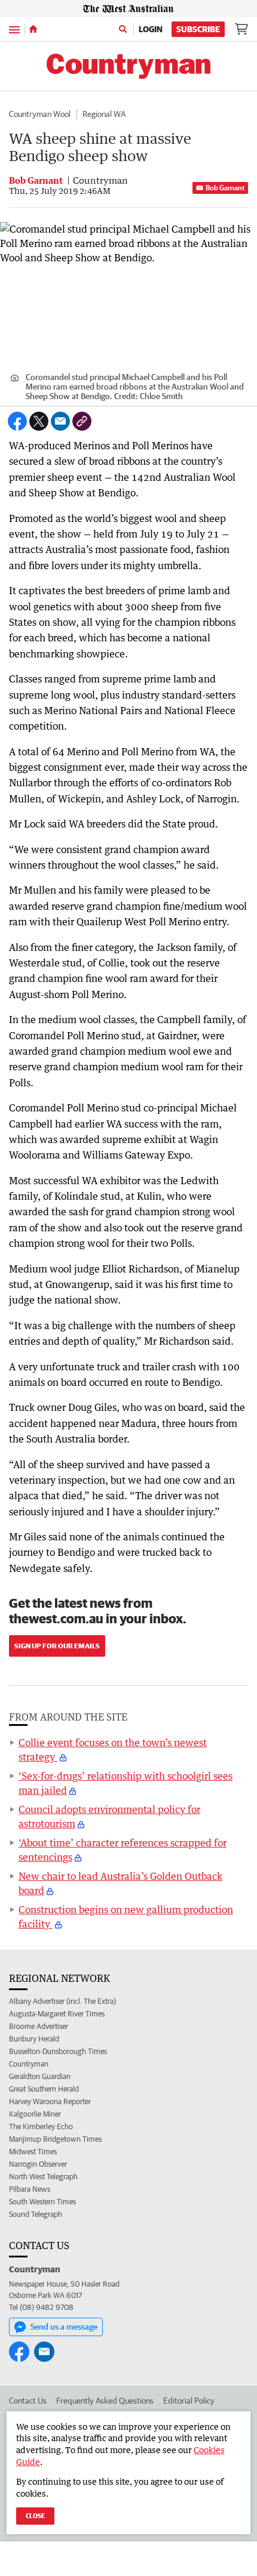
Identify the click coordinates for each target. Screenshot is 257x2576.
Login (151, 29)
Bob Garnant (225, 188)
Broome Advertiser (39, 2026)
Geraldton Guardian (40, 2076)
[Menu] (14, 29)
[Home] (33, 29)
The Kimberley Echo (41, 2126)
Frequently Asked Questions (105, 2401)
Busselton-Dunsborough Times (58, 2051)
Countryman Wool (40, 114)
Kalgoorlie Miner (35, 2114)
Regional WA (104, 114)
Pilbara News (30, 2189)
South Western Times (42, 2202)
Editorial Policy (189, 2401)
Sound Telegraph (36, 2214)
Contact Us (28, 2401)
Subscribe (198, 29)
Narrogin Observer (38, 2164)
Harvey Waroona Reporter (50, 2101)
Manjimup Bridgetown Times (55, 2139)
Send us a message (64, 2327)
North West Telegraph (43, 2177)
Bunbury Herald (34, 2039)
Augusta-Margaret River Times (57, 2014)
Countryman (29, 2064)
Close (35, 2515)
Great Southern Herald (44, 2089)
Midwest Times (33, 2152)
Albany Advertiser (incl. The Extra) (62, 2001)
